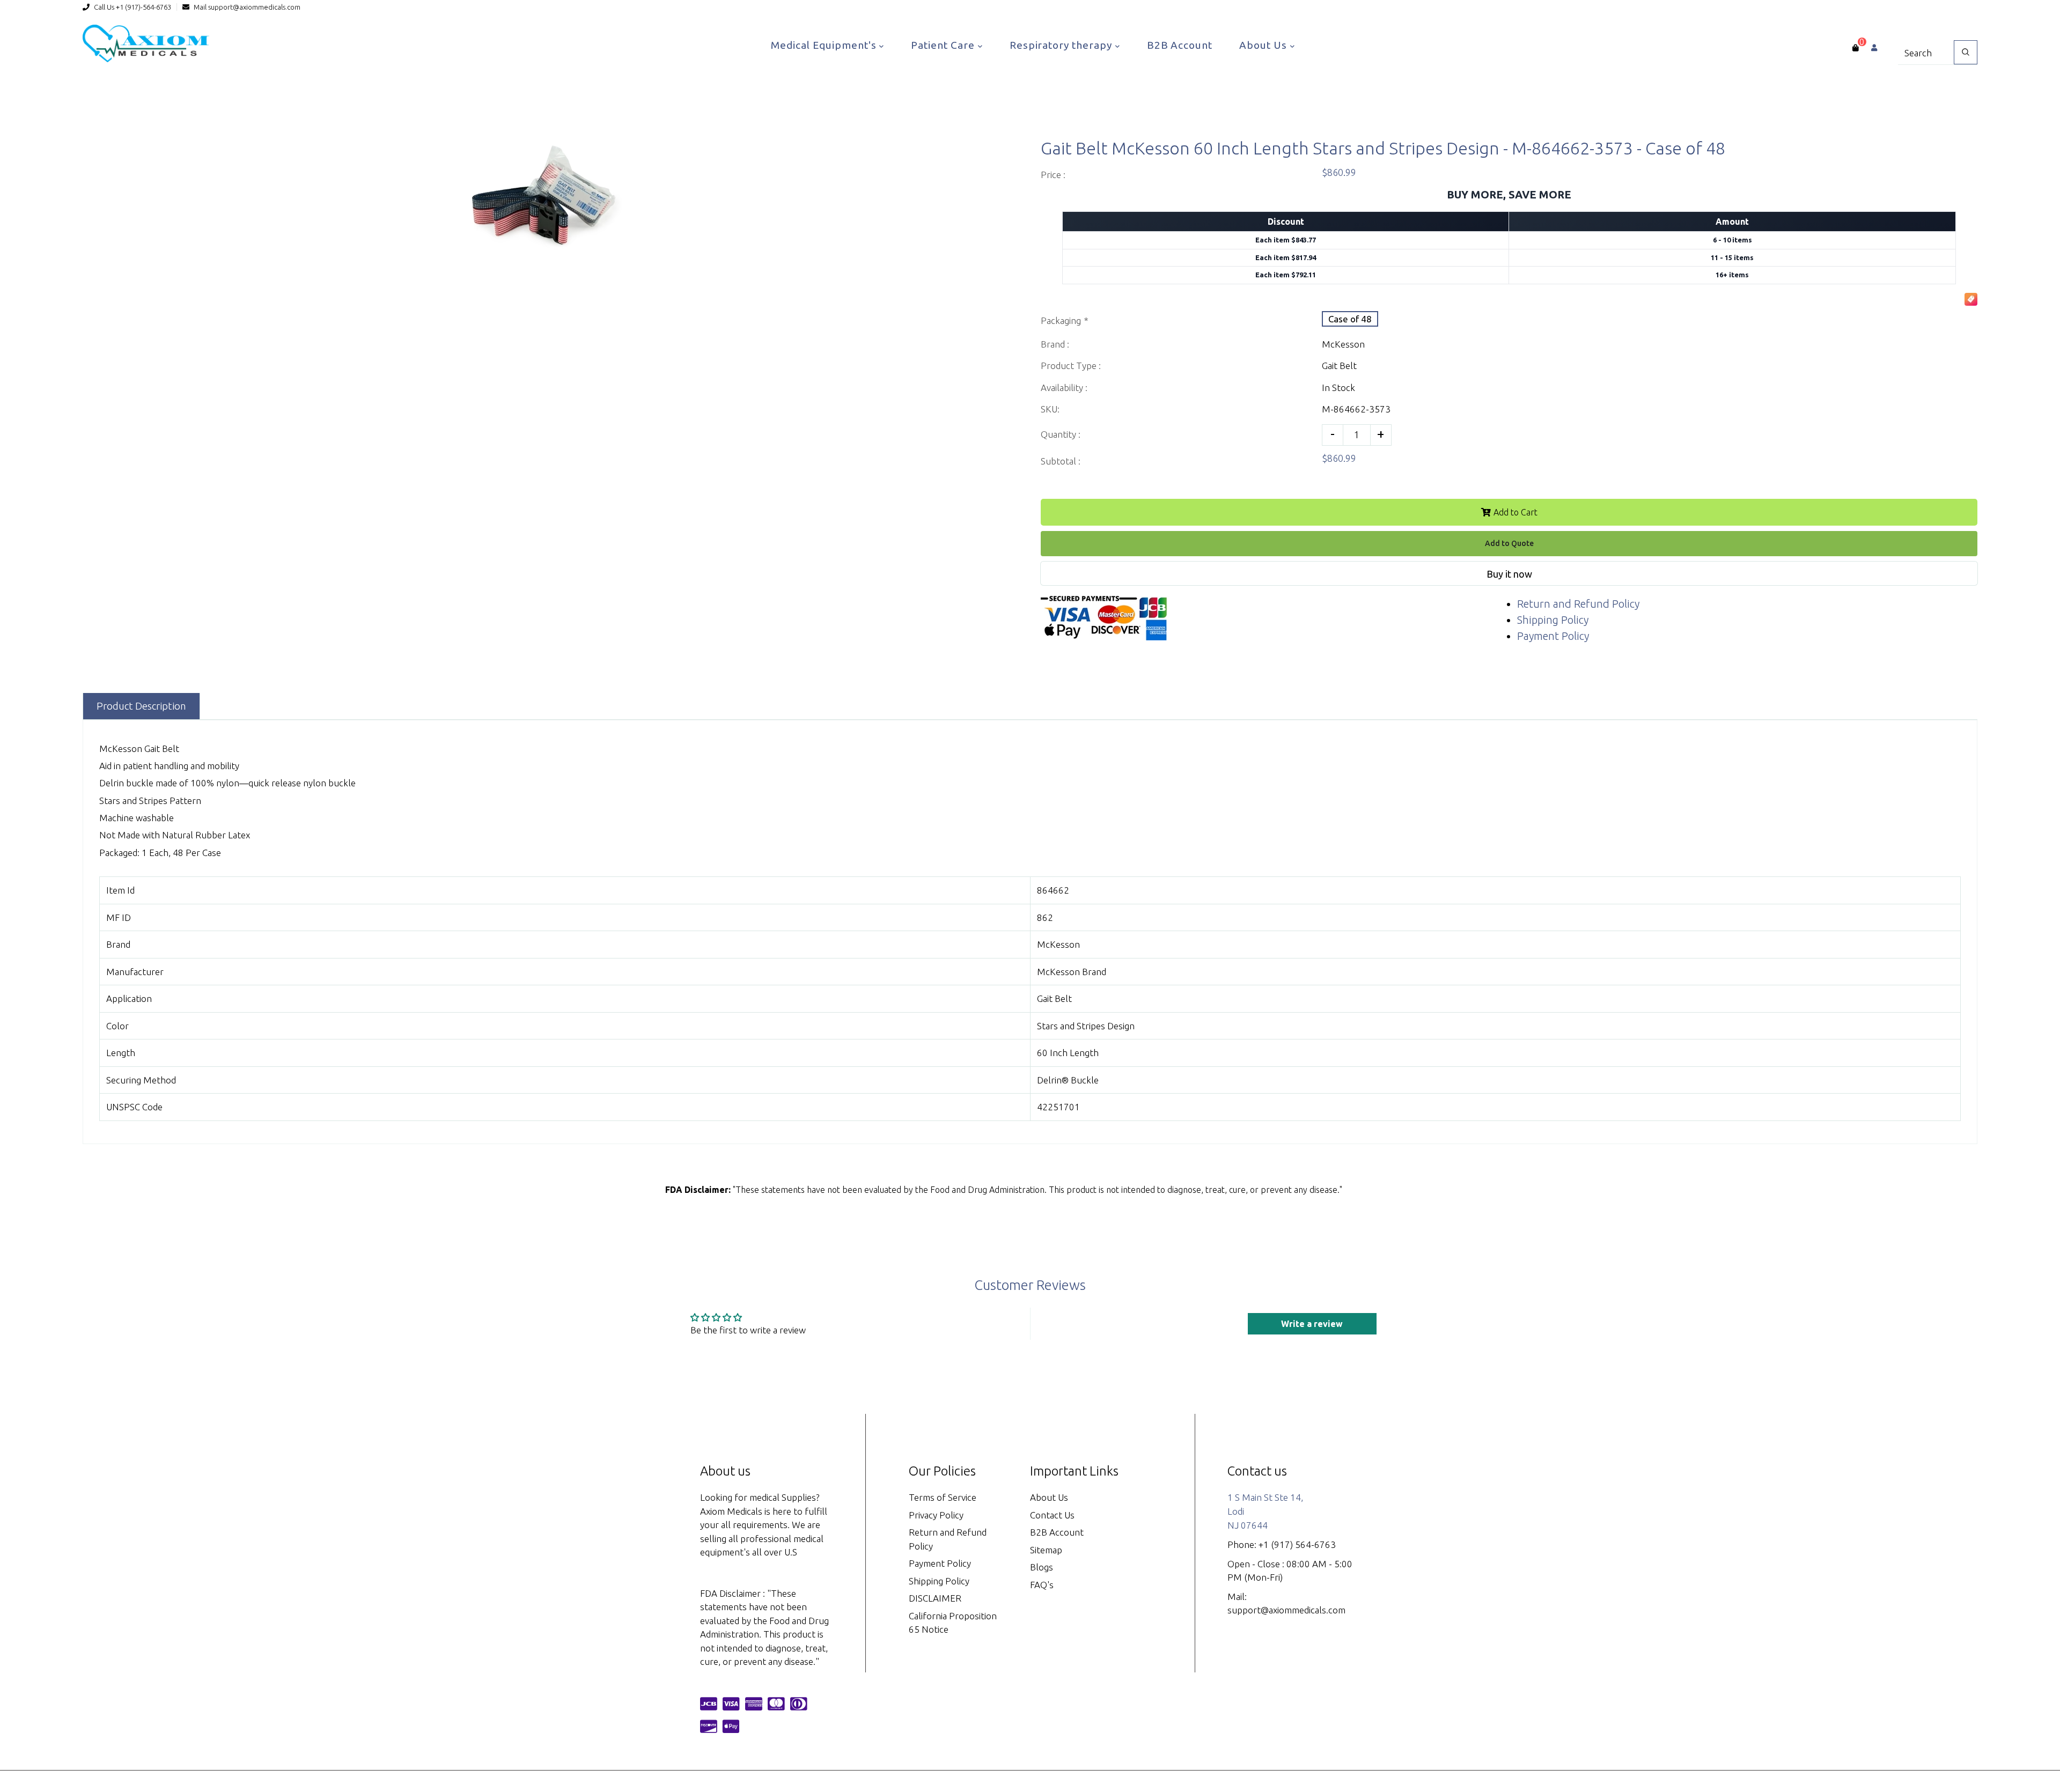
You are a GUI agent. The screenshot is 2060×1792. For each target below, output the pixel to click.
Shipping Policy (1553, 620)
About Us (1264, 45)
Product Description (141, 706)
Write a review (1312, 1324)
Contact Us (1052, 1515)
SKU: (1050, 409)
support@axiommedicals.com (254, 7)
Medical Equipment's (825, 45)
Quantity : (1061, 434)
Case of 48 (1350, 319)
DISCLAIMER (935, 1598)
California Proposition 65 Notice (953, 1623)
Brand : (1055, 344)
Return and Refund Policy (1578, 604)
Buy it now (1509, 574)
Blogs (1042, 1567)
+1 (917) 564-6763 (1297, 1544)
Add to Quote (1509, 543)
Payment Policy (1553, 636)
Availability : (1064, 388)
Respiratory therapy (1062, 45)
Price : (1053, 175)
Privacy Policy (936, 1515)
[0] (1855, 48)
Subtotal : (1061, 461)
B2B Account (1180, 45)
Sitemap (1046, 1550)
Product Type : (1071, 366)
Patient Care (944, 45)
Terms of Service (943, 1497)
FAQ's (1042, 1585)
